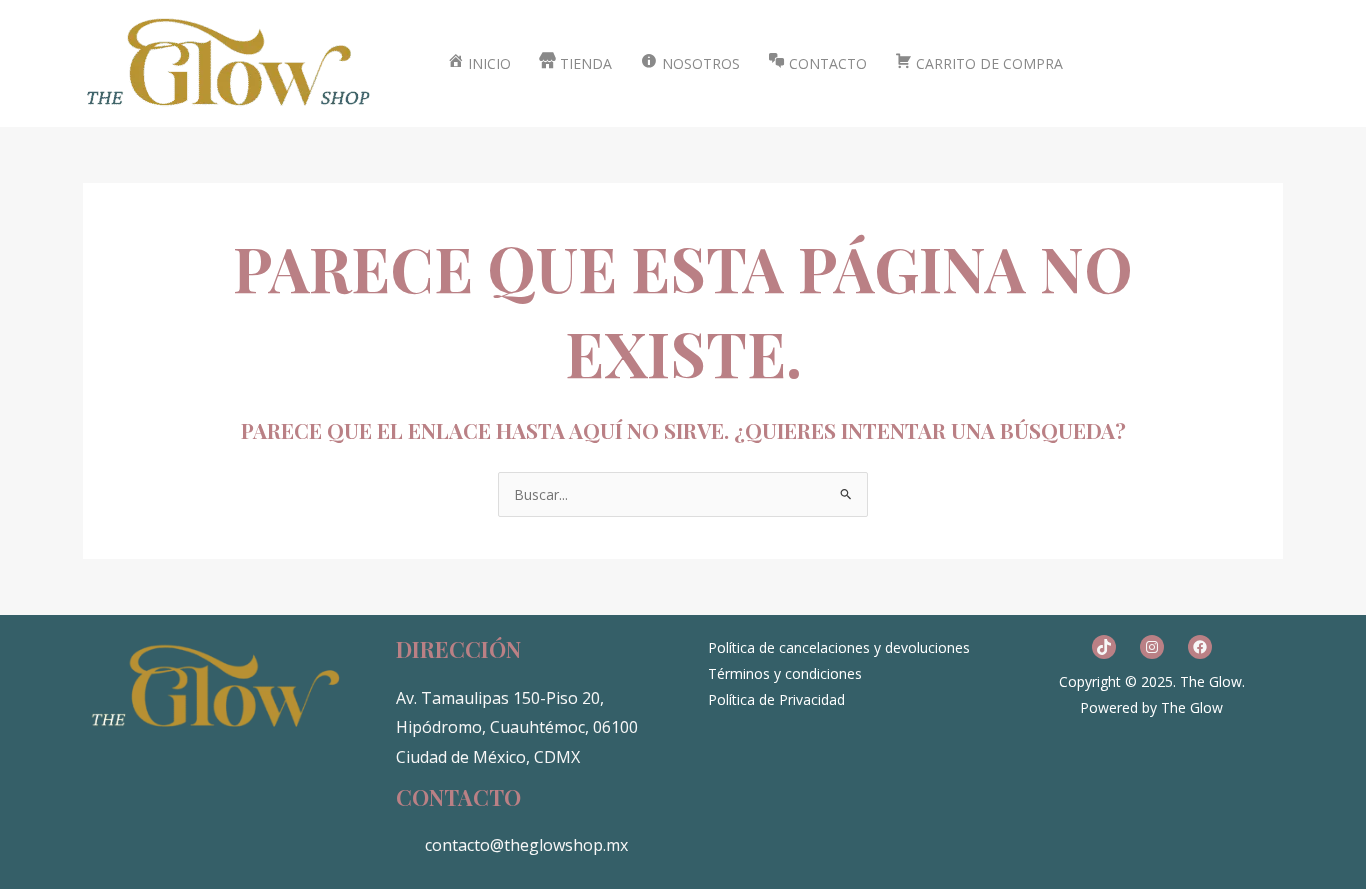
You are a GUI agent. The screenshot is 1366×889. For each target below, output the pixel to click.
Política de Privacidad (776, 699)
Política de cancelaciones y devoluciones (839, 647)
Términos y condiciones (785, 673)
